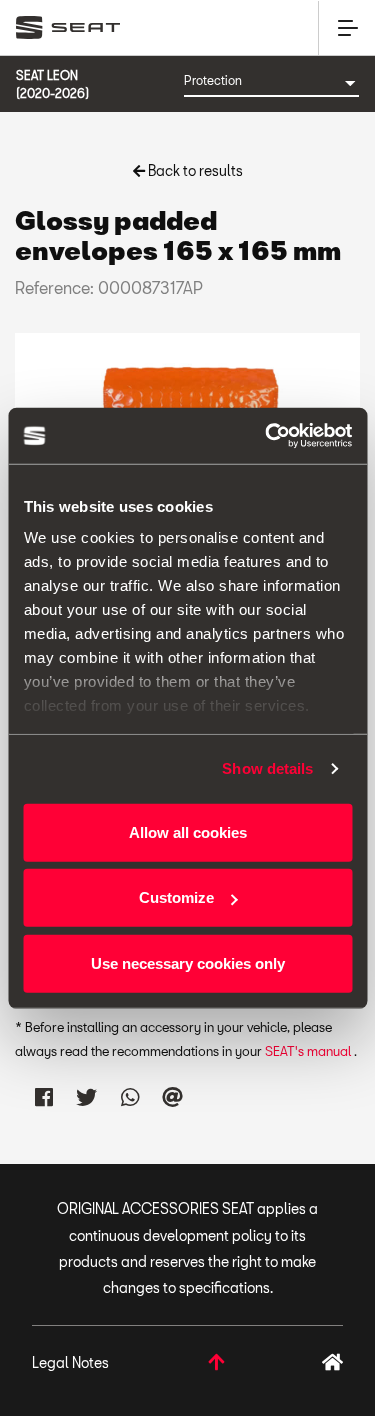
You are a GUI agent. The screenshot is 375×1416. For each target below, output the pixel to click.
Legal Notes (70, 1362)
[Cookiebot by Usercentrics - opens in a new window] (267, 436)
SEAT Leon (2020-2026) (52, 84)
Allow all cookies (188, 831)
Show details (267, 768)
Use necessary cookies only (188, 962)
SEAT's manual (309, 1051)
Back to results (194, 170)
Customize (176, 897)
